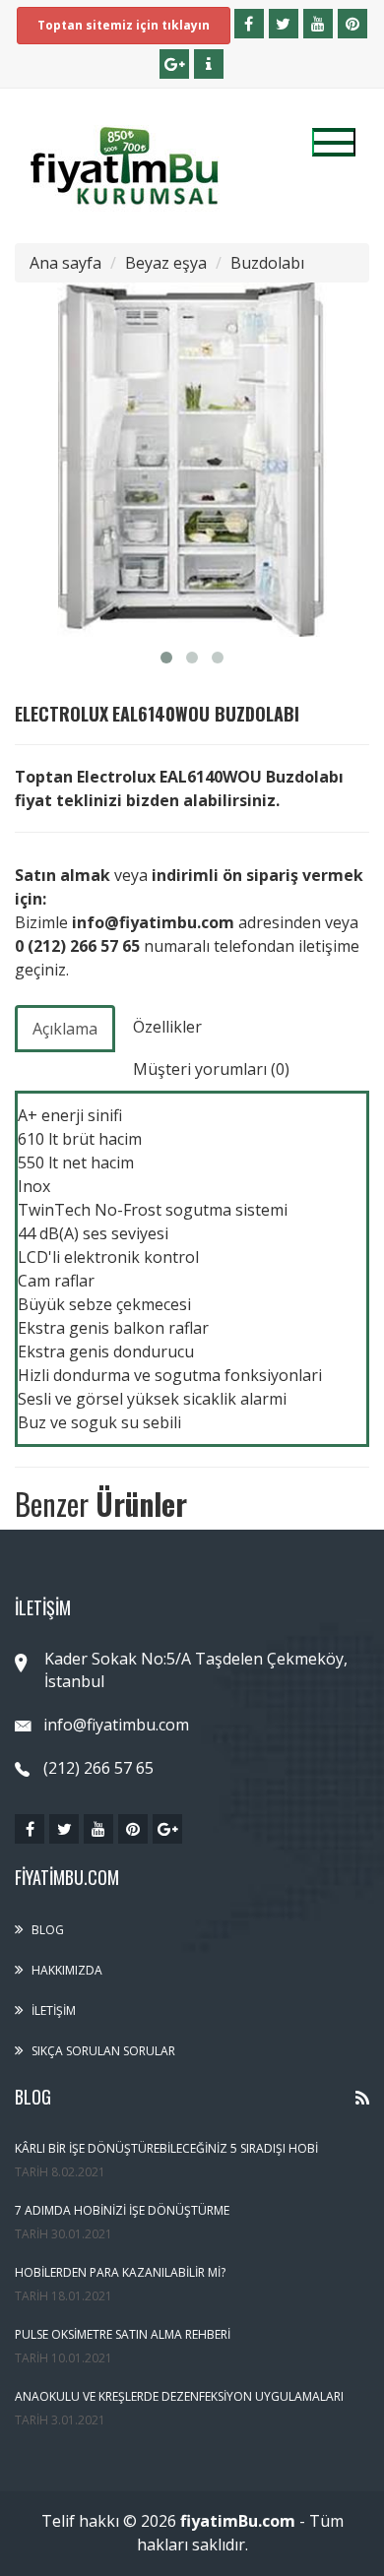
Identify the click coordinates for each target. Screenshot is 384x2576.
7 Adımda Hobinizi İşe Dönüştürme (122, 2210)
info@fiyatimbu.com (116, 1725)
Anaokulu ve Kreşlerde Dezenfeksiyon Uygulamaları (179, 2396)
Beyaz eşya (166, 263)
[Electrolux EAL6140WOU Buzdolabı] (192, 460)
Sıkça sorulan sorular (103, 2051)
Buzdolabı (267, 263)
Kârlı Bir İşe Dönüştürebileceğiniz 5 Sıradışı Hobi (166, 2148)
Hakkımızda (67, 1970)
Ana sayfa (65, 263)
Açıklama (65, 1029)
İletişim (54, 2011)
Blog (48, 1930)
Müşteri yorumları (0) (211, 1069)
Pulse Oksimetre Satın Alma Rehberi (123, 2334)
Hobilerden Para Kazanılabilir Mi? (120, 2272)
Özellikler (167, 1027)
